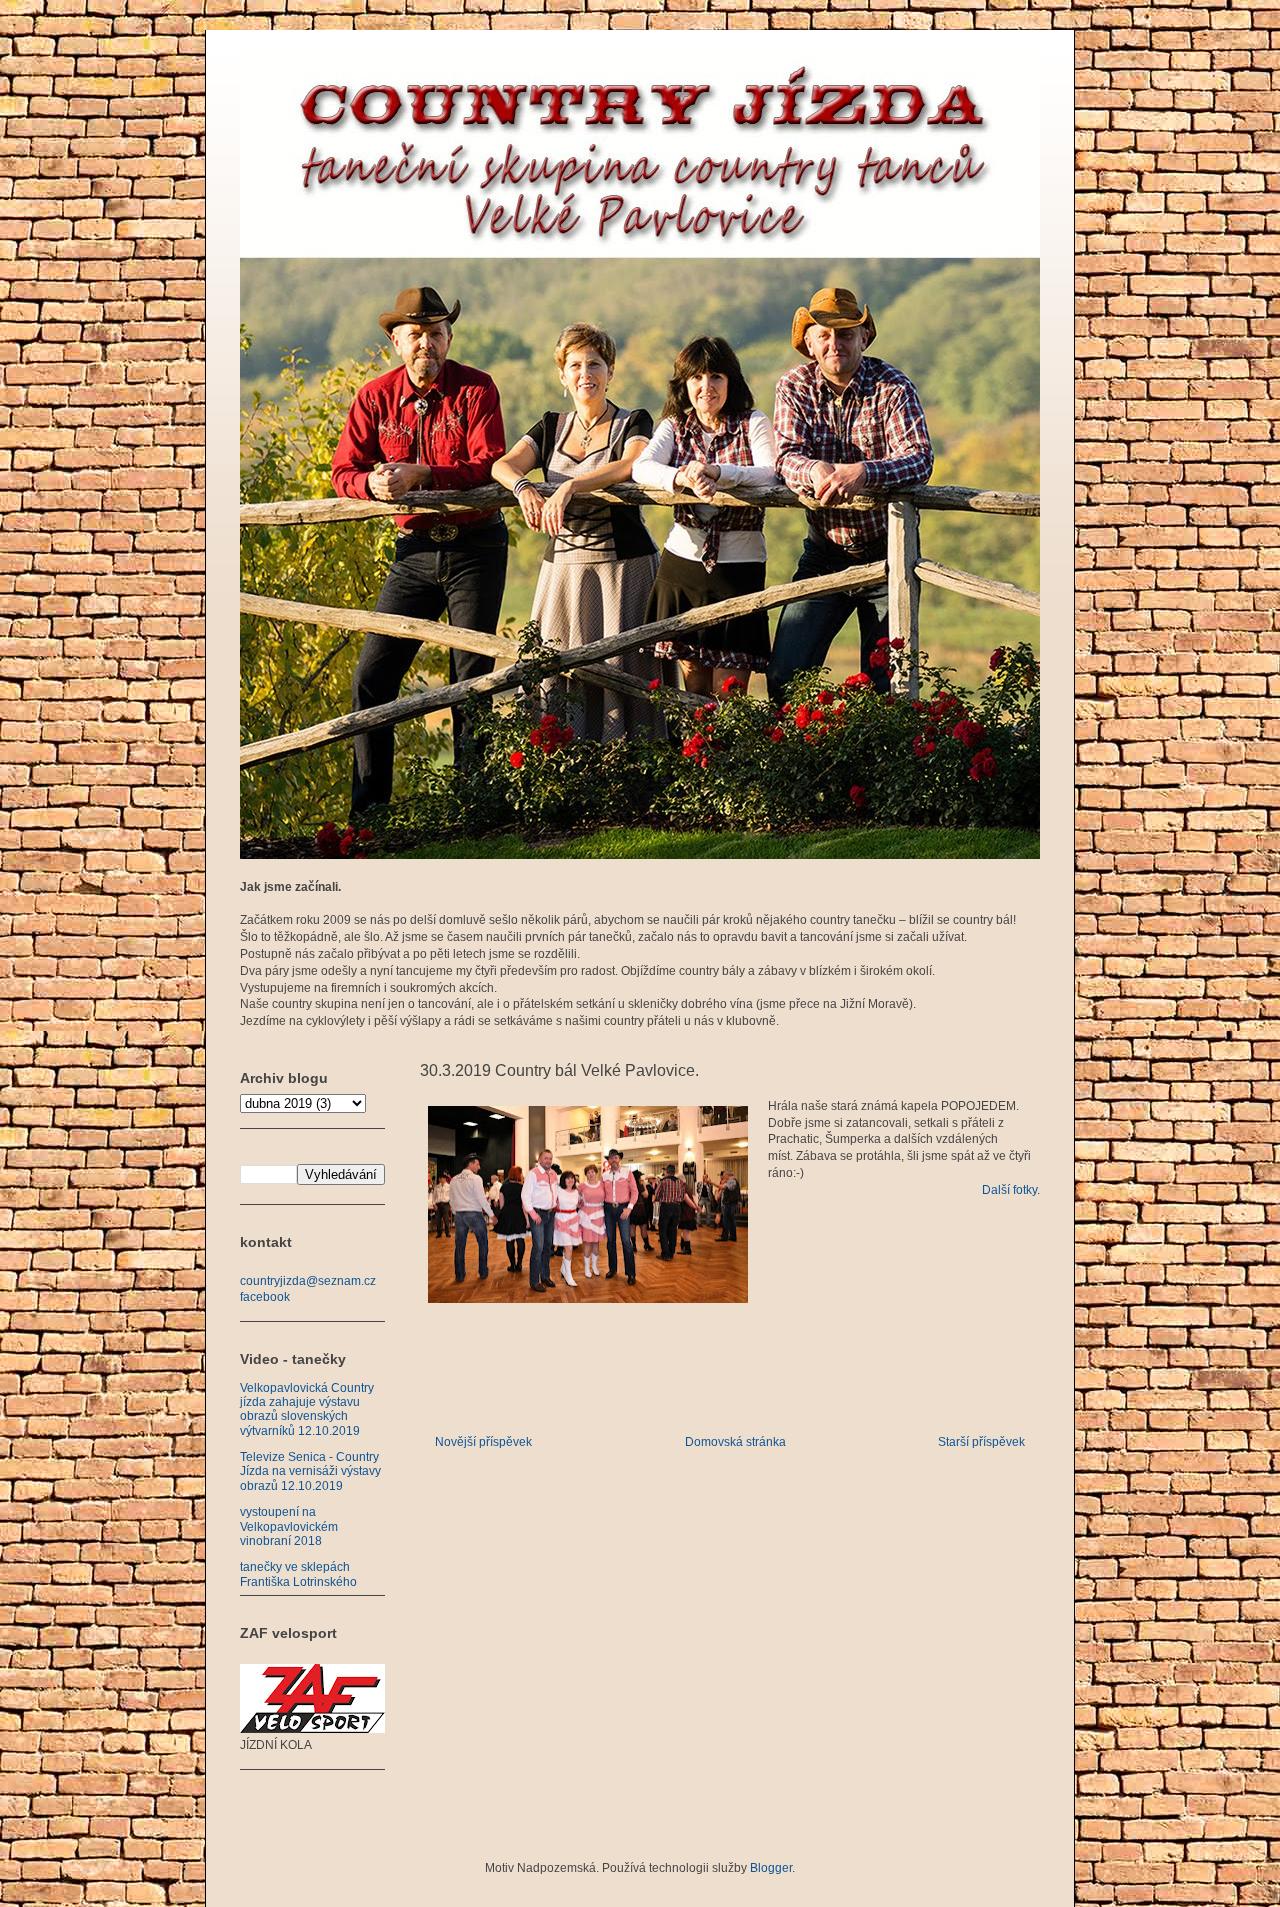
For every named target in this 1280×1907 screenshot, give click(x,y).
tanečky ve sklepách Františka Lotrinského (298, 1574)
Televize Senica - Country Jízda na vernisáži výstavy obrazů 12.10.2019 (310, 1471)
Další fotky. (1011, 1190)
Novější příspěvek (483, 1442)
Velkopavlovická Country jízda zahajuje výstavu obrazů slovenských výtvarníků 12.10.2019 (307, 1409)
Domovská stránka (735, 1442)
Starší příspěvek (981, 1442)
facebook (265, 1297)
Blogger (771, 1868)
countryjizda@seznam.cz (308, 1281)
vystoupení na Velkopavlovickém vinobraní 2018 (289, 1526)
